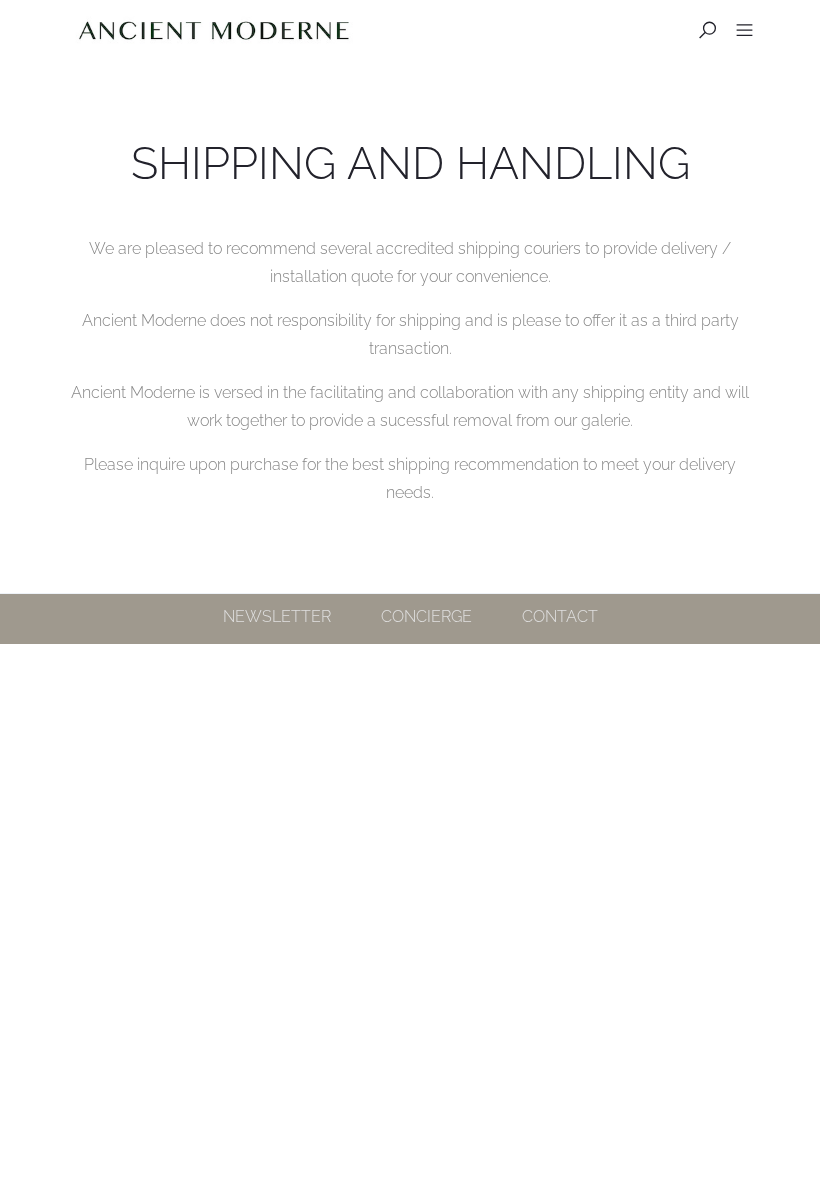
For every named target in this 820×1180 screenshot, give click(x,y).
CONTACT (560, 616)
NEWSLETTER (277, 616)
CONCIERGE (426, 616)
